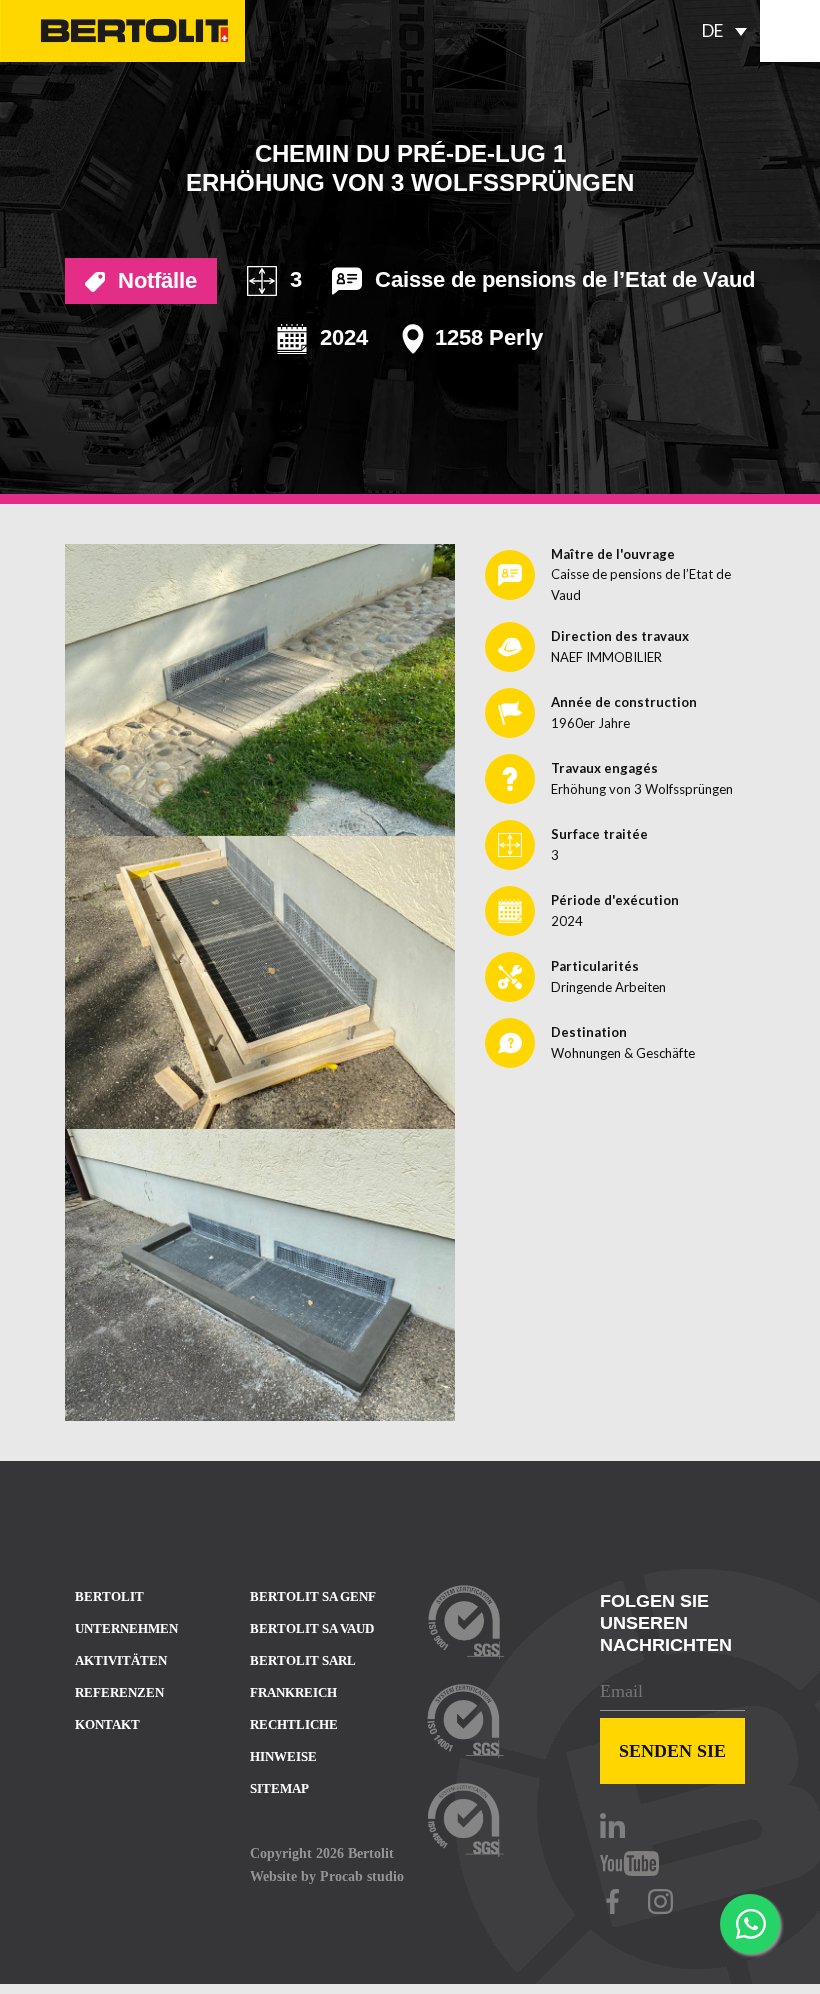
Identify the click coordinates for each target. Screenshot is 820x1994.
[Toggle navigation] (790, 31)
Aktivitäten (121, 1660)
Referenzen (119, 1692)
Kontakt (107, 1724)
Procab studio (362, 1876)
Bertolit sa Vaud (312, 1628)
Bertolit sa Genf (313, 1596)
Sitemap (279, 1788)
